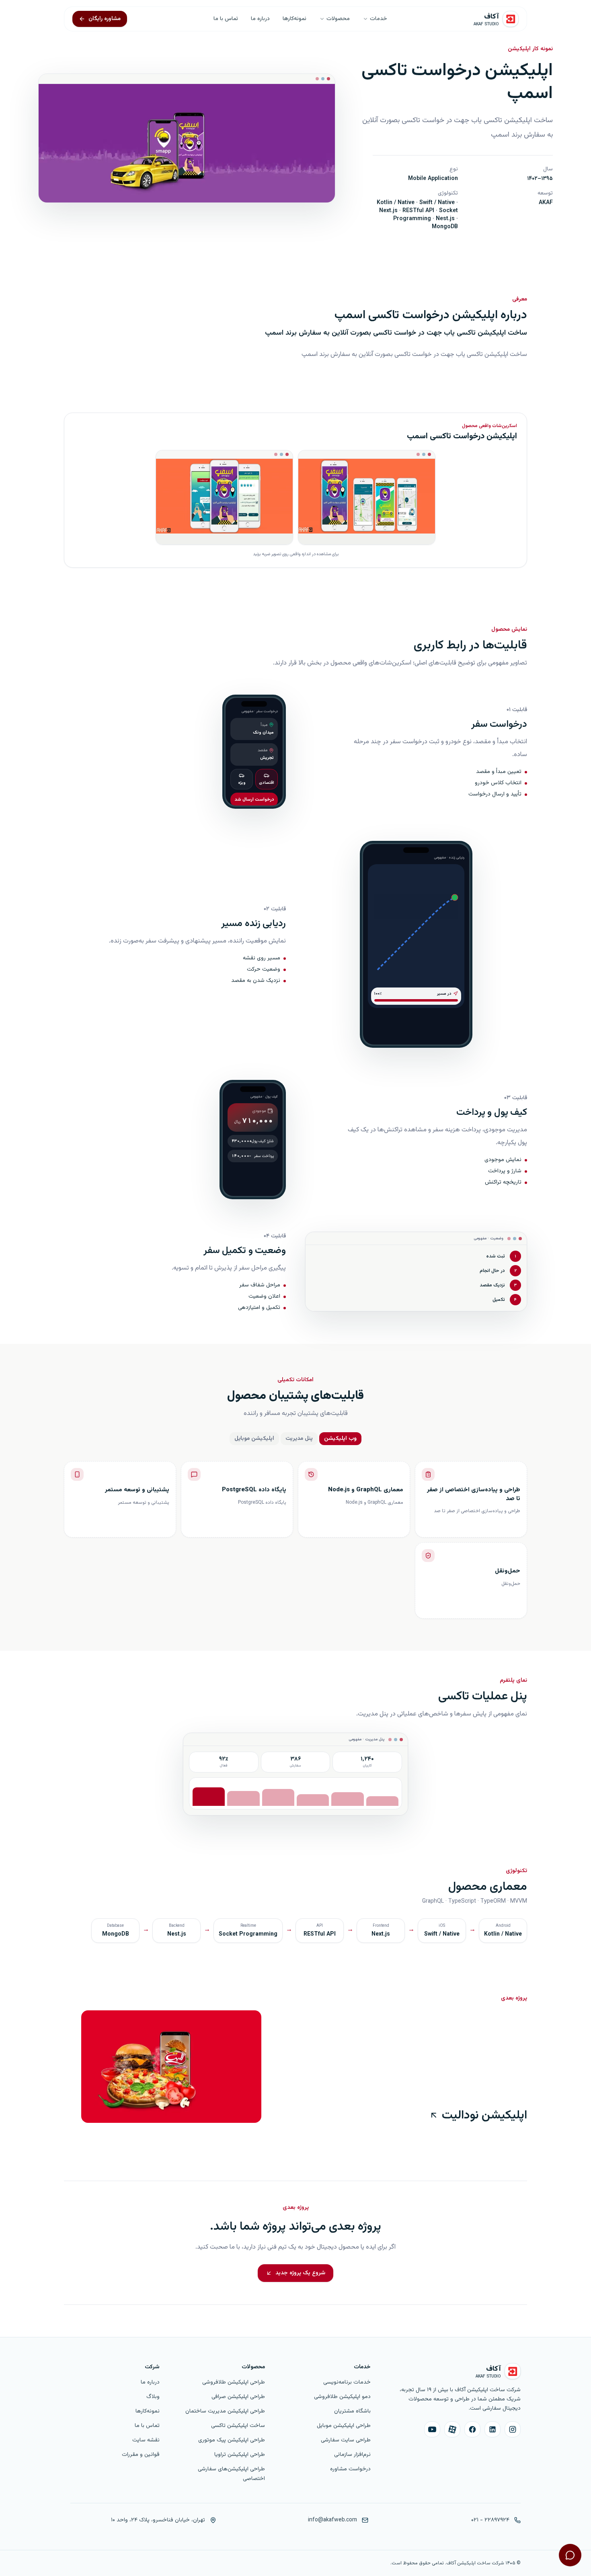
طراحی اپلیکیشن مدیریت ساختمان (225, 2411)
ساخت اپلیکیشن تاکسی (238, 2426)
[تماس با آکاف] (570, 2555)
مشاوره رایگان (105, 19)
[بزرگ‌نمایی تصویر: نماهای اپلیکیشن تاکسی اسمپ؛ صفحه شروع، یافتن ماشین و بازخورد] (224, 497)
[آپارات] (452, 2429)
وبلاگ (153, 2397)
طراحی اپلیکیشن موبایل (344, 2426)
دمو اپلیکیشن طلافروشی (342, 2397)
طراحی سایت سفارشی (346, 2440)
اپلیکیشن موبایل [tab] (254, 1439)
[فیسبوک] (472, 2429)
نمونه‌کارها (294, 19)
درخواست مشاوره (350, 2469)
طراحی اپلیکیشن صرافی (238, 2397)
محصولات (338, 19)
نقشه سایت (146, 2440)
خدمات (379, 19)
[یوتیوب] (432, 2429)
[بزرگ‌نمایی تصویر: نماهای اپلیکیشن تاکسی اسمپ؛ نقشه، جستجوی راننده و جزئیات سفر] (367, 497)
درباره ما (260, 19)
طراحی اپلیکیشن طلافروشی (234, 2382)
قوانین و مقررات (141, 2455)
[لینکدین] (492, 2429)
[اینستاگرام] (513, 2429)
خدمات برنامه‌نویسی (347, 2382)
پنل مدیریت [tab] (299, 1439)
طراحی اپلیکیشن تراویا (240, 2455)
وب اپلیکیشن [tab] (340, 1439)
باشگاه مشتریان (352, 2411)
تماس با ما (226, 19)
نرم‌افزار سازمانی (352, 2455)
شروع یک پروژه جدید (300, 2273)
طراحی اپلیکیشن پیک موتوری (232, 2440)
